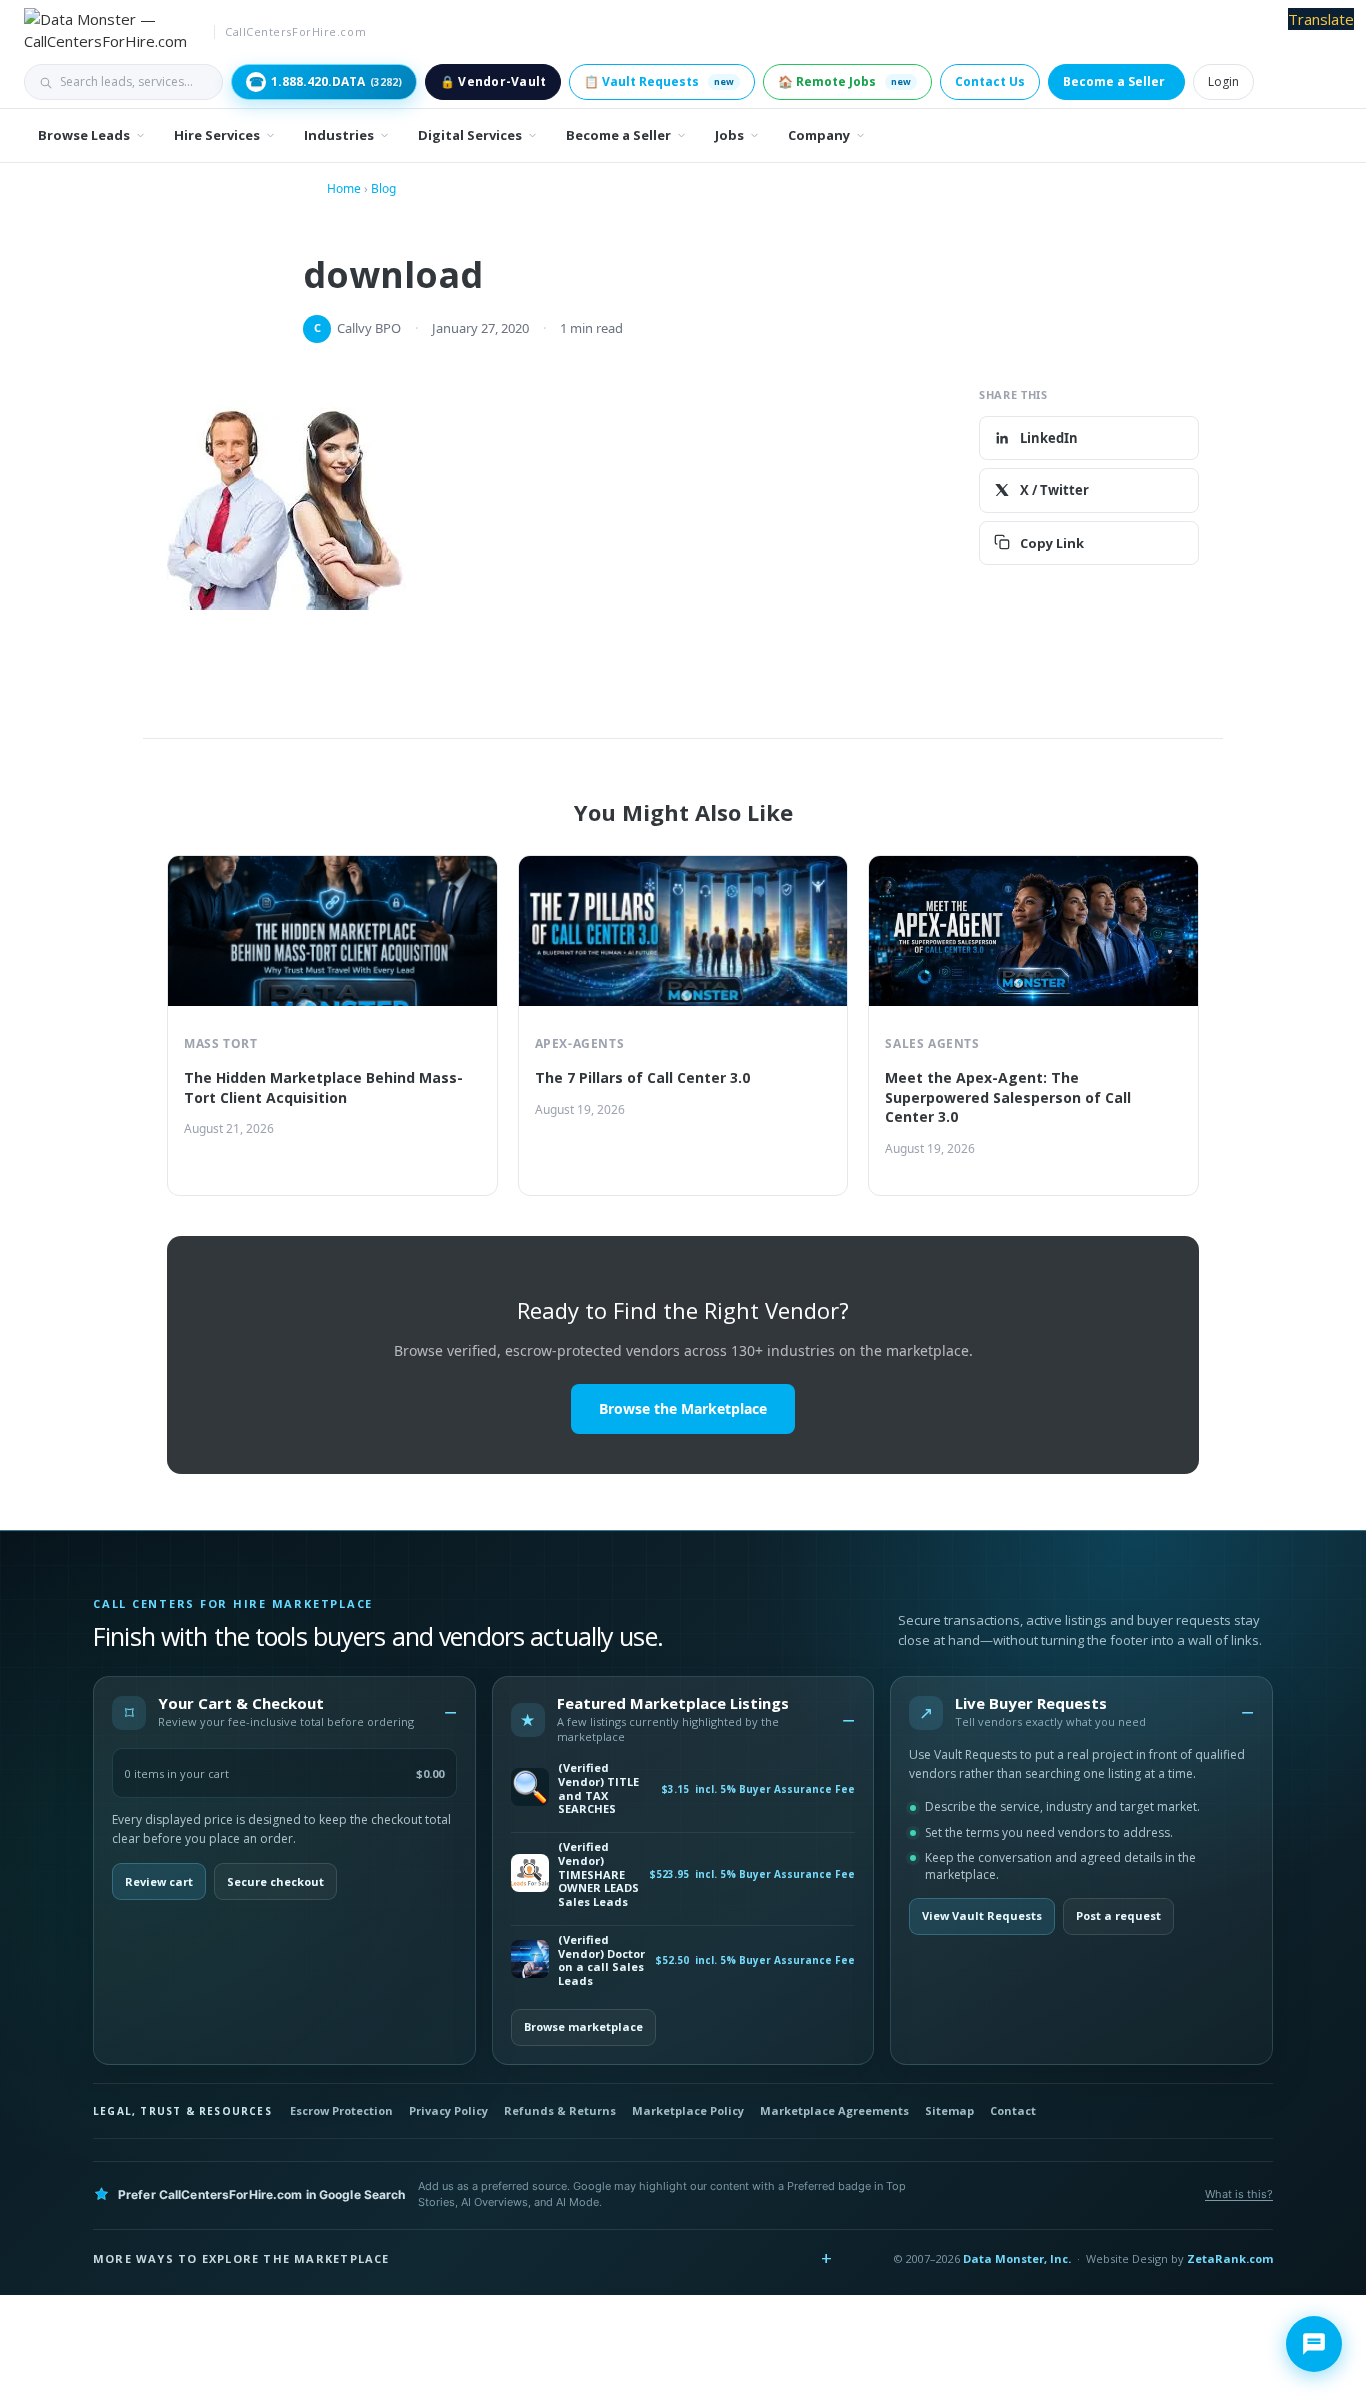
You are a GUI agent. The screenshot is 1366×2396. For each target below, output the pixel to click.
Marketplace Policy (688, 2110)
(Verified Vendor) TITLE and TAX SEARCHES (598, 1788)
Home (344, 188)
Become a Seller (1114, 81)
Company (819, 135)
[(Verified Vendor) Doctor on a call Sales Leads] (530, 1960)
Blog (383, 188)
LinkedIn (1049, 438)
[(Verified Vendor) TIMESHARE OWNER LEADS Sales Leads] (530, 1874)
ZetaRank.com (1230, 2258)
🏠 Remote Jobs (844, 81)
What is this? (1239, 2194)
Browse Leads (84, 135)
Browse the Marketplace (683, 1408)
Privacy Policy (448, 2110)
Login (1223, 81)
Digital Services (470, 135)
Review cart (159, 1881)
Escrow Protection (341, 2110)
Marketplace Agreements (834, 2110)
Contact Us (990, 81)
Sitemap (949, 2110)
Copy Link (1052, 542)
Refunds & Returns (560, 2110)
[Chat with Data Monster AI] (1314, 2344)
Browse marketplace (583, 2026)
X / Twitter (1054, 490)
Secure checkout (275, 1881)
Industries (339, 135)
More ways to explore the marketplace (241, 2258)
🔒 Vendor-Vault (493, 81)
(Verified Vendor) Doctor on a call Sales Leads (601, 1960)
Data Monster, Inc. (1017, 2258)
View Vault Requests (982, 1915)
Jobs (729, 135)
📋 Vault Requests (659, 81)
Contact (1013, 2110)
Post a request (1118, 1915)
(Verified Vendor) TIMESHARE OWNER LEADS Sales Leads (598, 1874)
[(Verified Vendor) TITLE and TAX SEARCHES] (530, 1788)
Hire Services (217, 135)
